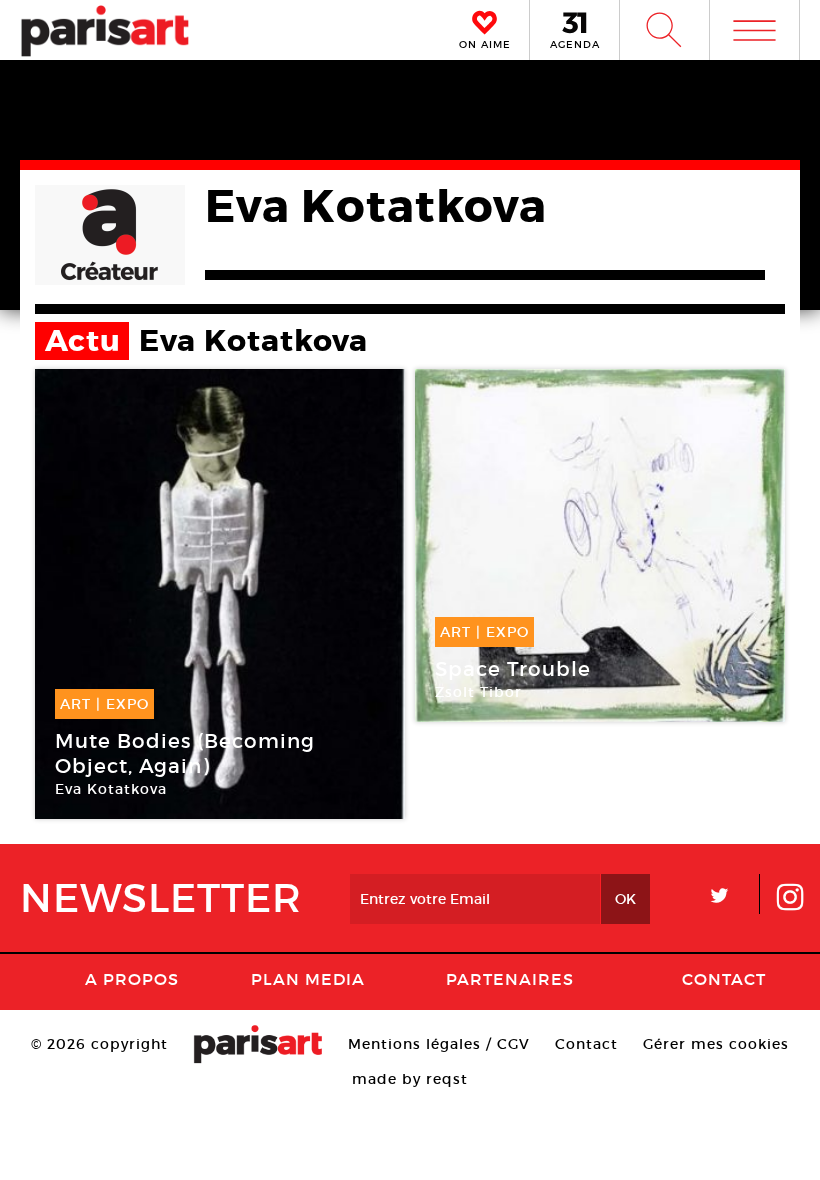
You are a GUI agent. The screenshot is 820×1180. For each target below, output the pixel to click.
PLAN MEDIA (308, 979)
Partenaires (510, 979)
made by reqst (410, 1079)
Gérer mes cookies (716, 1044)
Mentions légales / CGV (439, 1044)
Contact (724, 979)
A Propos (132, 979)
